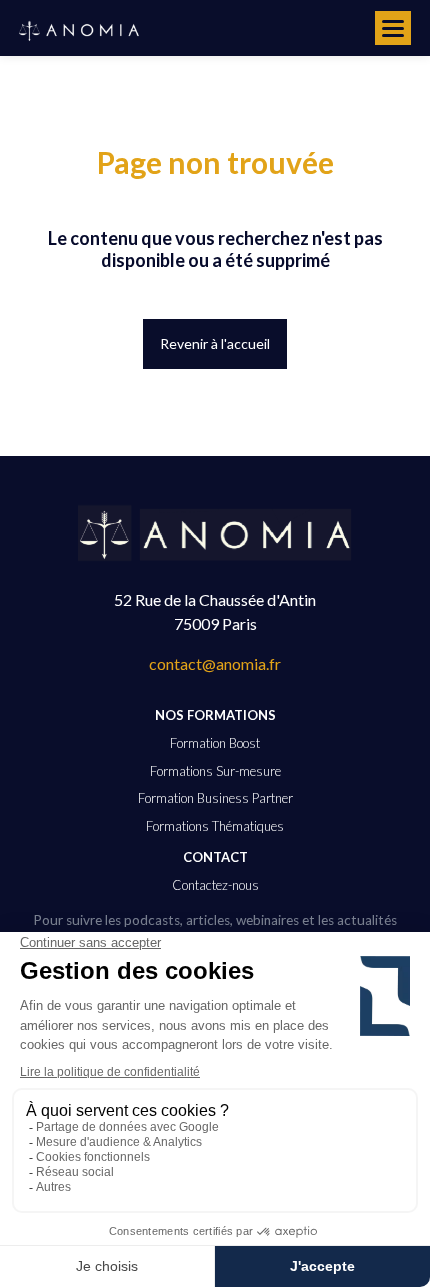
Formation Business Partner (215, 798)
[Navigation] (393, 28)
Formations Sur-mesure (215, 771)
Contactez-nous (215, 885)
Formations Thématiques (215, 826)
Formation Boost (215, 743)
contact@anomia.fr (215, 663)
